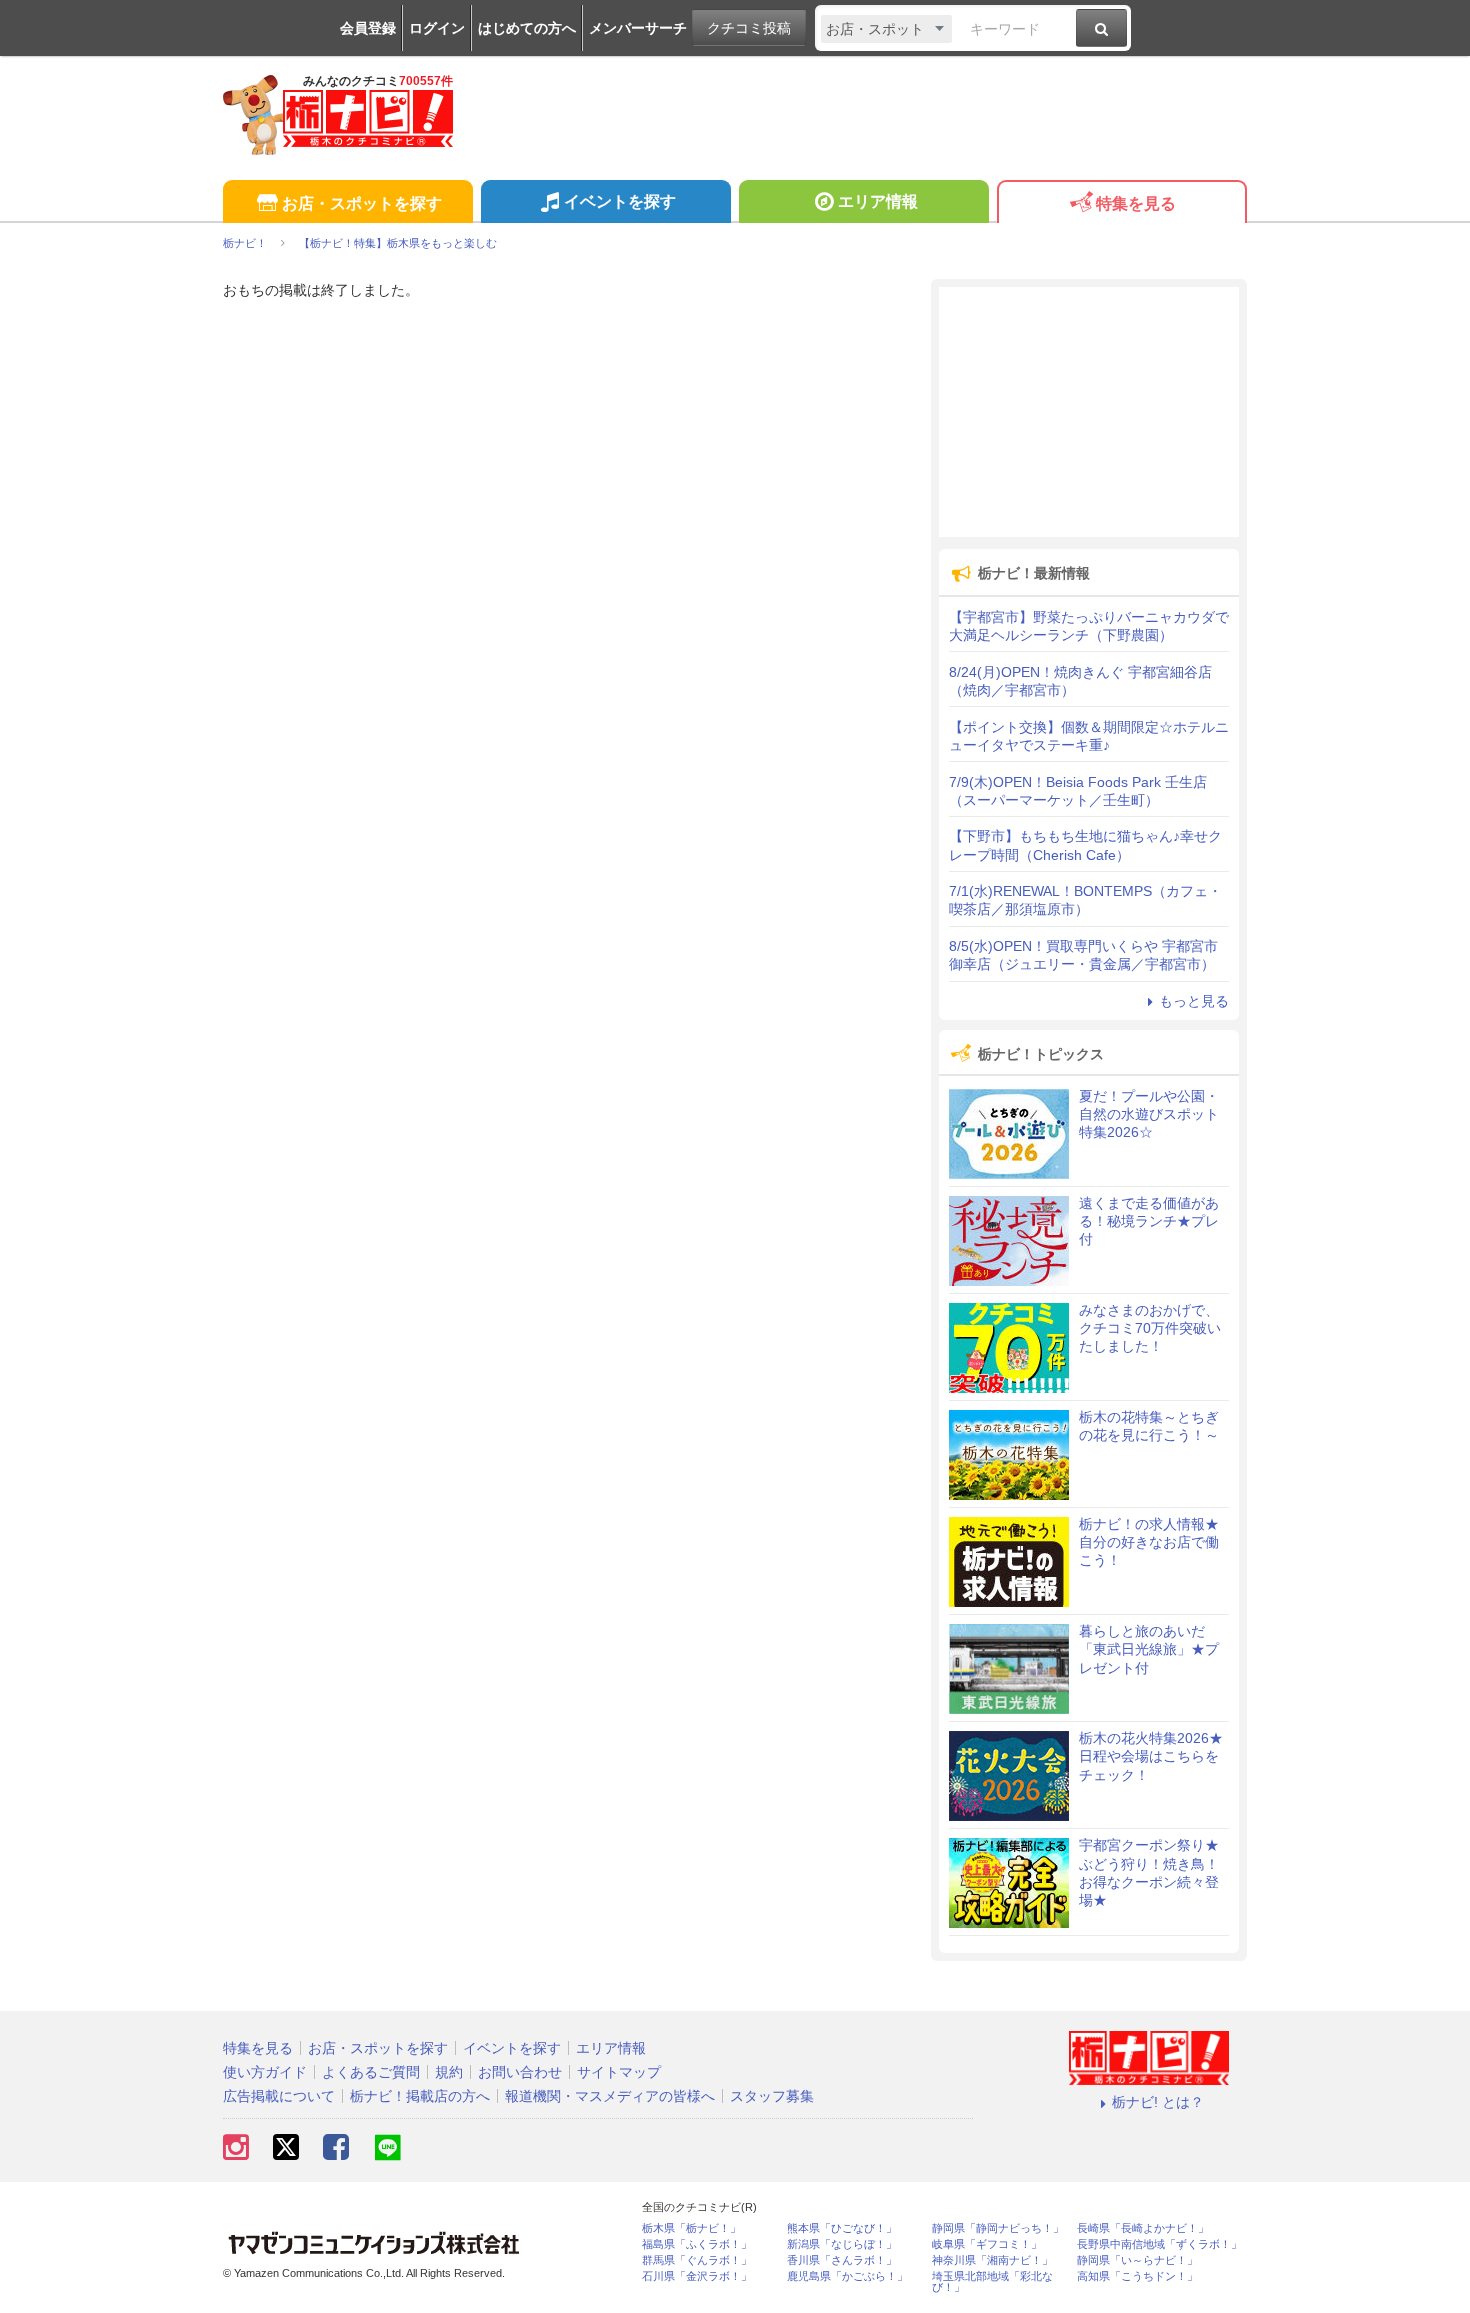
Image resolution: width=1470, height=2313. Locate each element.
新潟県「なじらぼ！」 (842, 2244)
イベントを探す (620, 201)
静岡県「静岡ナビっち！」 (998, 2228)
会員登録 (368, 28)
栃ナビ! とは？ (1158, 2102)
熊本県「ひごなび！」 (842, 2228)
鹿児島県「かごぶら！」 (847, 2276)
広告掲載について (279, 2096)
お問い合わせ (520, 2072)
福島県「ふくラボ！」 (697, 2244)
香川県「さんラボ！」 (842, 2260)
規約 (449, 2072)
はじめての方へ (527, 28)
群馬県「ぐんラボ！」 (697, 2260)
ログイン (437, 28)
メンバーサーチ (638, 28)
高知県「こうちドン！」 (1137, 2276)
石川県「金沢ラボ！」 (697, 2276)
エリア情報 (878, 201)
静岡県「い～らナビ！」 (1137, 2260)
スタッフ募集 (772, 2096)
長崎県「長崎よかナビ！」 (1143, 2228)
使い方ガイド (265, 2072)
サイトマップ (619, 2072)
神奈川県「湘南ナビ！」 (992, 2260)
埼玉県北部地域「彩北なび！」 (992, 2282)
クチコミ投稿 (749, 28)
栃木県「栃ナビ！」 (691, 2228)
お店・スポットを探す (362, 203)
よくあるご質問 (371, 2072)
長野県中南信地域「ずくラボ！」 (1159, 2244)
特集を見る (1136, 203)
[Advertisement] (1089, 412)
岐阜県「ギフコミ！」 (987, 2244)
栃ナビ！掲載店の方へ (420, 2096)
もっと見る (1194, 1001)
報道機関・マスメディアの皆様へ (610, 2096)
